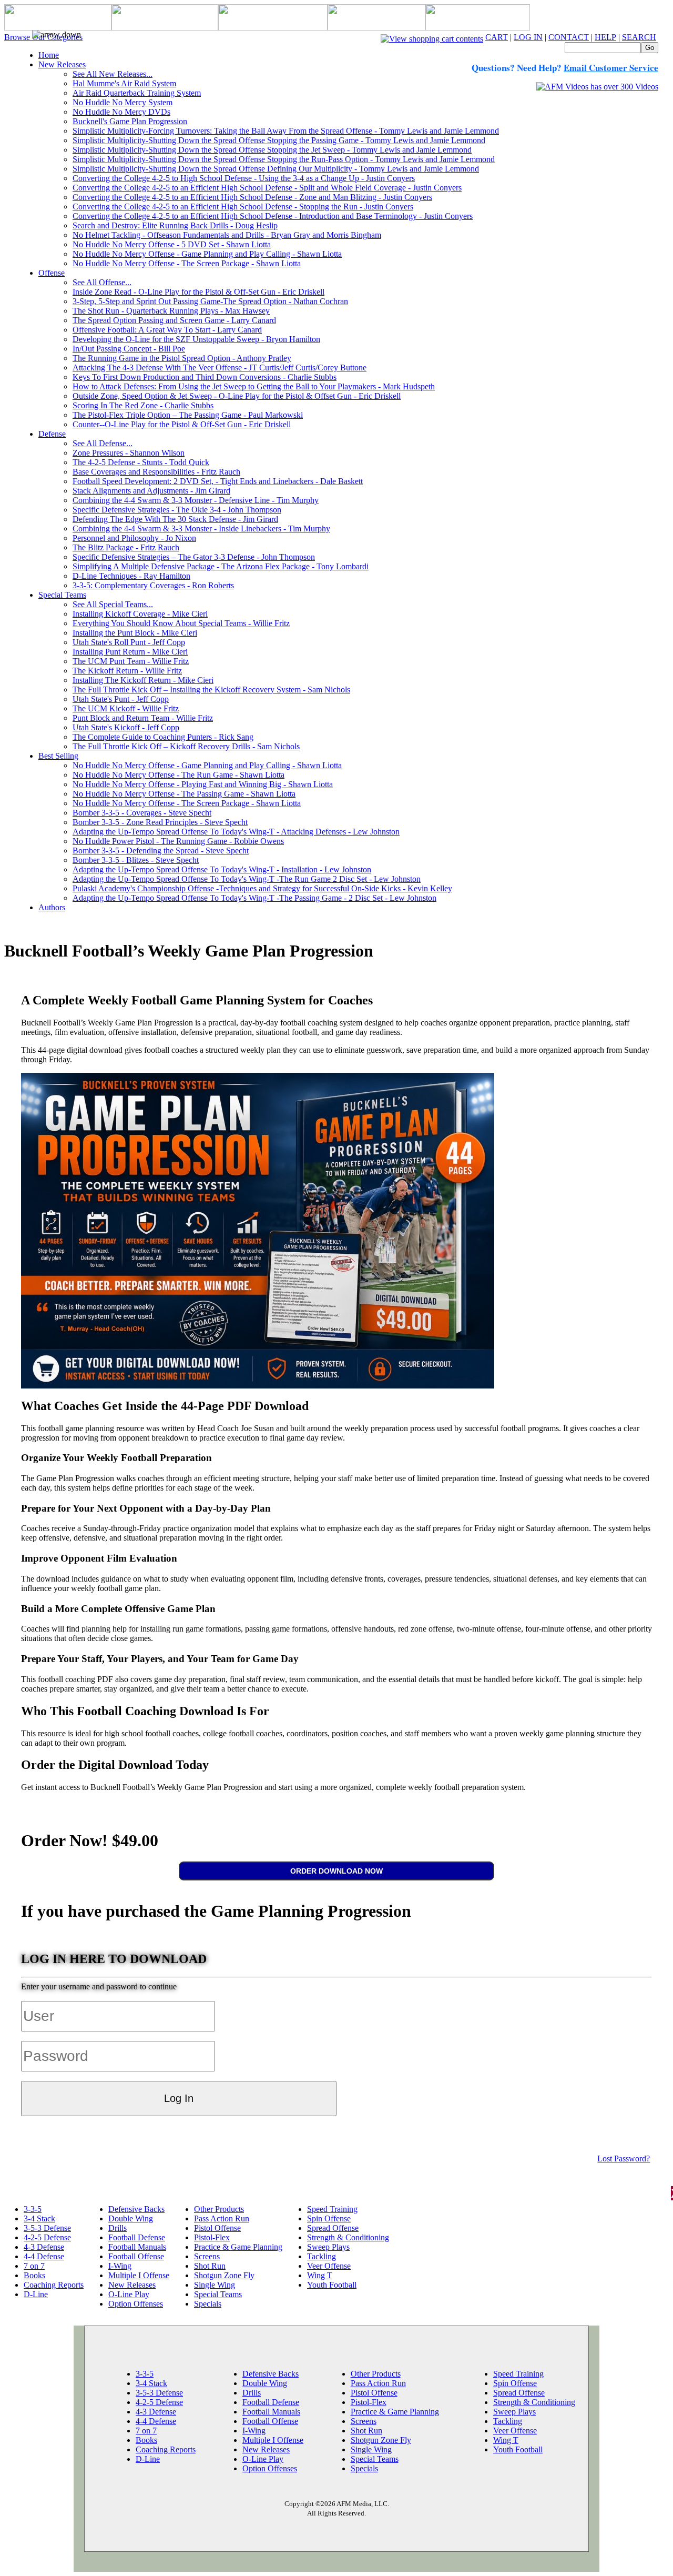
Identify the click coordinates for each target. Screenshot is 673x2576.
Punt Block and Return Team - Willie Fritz (143, 718)
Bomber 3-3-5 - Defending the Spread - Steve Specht (161, 851)
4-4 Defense (44, 2256)
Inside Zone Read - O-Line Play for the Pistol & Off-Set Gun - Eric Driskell (198, 292)
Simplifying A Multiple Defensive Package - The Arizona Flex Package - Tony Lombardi (221, 566)
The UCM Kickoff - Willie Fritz (126, 708)
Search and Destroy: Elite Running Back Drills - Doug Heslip (175, 225)
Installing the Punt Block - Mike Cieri (135, 633)
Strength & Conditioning (348, 2237)
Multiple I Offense (139, 2275)
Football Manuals (137, 2247)
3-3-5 (33, 2209)
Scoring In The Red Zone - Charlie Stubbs (143, 405)
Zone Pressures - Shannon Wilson (129, 453)
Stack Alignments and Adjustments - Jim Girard (151, 491)
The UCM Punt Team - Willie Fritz (131, 661)
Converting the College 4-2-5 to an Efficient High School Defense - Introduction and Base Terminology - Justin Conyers (273, 216)
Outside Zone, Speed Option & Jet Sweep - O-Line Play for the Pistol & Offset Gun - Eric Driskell (237, 396)
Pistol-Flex (212, 2237)
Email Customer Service (611, 68)
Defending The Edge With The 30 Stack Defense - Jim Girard (175, 519)
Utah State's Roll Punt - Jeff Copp (129, 642)
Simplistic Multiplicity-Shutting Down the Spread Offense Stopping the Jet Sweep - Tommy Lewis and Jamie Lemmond (272, 150)
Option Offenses (136, 2304)
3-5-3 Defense (47, 2228)
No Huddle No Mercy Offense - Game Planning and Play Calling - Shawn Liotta (207, 254)
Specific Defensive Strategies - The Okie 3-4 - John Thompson (177, 510)
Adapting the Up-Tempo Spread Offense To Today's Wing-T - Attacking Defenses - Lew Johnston (236, 832)
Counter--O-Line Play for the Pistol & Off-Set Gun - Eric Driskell (182, 424)
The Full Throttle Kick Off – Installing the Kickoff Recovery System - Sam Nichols (211, 690)
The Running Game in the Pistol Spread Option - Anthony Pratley (182, 358)
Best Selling (58, 756)
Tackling (322, 2256)
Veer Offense (329, 2266)
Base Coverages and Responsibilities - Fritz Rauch (156, 472)
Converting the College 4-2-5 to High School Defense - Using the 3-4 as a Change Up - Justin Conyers (244, 178)
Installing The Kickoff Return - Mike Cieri (143, 680)
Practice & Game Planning (238, 2247)
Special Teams (62, 595)
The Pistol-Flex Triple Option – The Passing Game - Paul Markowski (188, 415)
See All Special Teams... (113, 604)
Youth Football (332, 2285)
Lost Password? (624, 2159)
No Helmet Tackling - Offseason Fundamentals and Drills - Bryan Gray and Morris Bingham (227, 235)
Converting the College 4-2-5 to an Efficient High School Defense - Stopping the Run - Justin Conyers (243, 207)
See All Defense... (103, 443)
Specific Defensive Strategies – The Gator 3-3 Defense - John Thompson (194, 557)
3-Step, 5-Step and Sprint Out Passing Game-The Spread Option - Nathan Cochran (210, 301)
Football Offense (136, 2256)
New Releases (62, 64)
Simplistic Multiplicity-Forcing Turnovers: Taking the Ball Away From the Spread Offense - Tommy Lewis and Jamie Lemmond (286, 131)
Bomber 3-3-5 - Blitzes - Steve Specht (136, 860)
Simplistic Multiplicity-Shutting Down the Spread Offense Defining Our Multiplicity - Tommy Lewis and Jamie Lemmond (276, 169)
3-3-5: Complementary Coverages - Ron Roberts (153, 585)
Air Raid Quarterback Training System (137, 93)
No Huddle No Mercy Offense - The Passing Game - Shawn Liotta (184, 794)
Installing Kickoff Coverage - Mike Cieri (140, 614)
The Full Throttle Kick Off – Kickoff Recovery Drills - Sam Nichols (186, 746)
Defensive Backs (136, 2209)
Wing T (320, 2275)
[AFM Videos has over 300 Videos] (597, 87)
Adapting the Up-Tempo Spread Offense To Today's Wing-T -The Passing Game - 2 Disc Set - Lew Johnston (254, 898)
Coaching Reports (54, 2285)
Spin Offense (329, 2218)
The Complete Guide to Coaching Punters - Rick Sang (163, 737)
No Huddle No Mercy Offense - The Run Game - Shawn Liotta (179, 775)
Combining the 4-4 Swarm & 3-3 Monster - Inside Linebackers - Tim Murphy (201, 529)
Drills (118, 2228)
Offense (52, 273)
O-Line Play (129, 2294)
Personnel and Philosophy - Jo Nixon (134, 538)
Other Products (219, 2209)
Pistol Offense (217, 2228)
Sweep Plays (328, 2247)
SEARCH (639, 37)
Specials (208, 2304)
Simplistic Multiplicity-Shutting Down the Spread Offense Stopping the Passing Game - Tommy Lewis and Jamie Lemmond (279, 140)
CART (497, 37)
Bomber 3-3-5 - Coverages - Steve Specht (142, 813)
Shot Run (210, 2266)
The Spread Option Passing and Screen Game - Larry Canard (174, 320)
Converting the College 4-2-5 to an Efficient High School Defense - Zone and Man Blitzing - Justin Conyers (252, 197)
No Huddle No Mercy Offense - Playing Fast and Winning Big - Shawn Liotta (203, 784)
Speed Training (332, 2209)
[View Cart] (432, 37)
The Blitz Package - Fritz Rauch (126, 547)
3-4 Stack (39, 2218)
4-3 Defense (44, 2247)
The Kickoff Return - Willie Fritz (127, 671)
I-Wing (120, 2266)
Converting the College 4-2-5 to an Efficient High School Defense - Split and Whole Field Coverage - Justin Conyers (267, 188)
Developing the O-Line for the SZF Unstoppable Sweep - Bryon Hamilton (196, 339)
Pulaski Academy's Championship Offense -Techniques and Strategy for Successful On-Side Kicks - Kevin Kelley (262, 888)
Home (49, 55)
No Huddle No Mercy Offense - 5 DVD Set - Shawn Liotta (172, 244)
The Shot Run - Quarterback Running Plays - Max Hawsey (171, 311)
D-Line (36, 2294)
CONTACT (569, 37)
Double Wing (131, 2218)
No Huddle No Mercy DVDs (121, 112)
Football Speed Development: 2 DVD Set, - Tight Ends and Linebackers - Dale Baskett (218, 481)
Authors (52, 907)
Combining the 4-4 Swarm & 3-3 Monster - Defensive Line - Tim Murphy (196, 500)
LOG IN (528, 37)
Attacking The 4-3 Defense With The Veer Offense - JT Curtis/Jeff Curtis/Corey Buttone (220, 368)
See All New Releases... (113, 74)
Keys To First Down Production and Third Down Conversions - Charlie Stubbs (205, 377)
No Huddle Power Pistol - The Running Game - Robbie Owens (178, 841)
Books (34, 2275)
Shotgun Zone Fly (224, 2275)
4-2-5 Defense (47, 2237)
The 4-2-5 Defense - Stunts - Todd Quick (141, 462)
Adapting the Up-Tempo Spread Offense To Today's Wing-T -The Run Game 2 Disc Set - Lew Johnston (247, 879)
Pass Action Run (222, 2218)
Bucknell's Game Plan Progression (130, 121)
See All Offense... (102, 282)
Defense (52, 434)
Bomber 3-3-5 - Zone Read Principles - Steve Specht (160, 822)
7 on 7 (34, 2266)
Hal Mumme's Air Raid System (124, 83)
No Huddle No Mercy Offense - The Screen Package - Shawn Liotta (187, 263)
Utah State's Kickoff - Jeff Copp (126, 727)
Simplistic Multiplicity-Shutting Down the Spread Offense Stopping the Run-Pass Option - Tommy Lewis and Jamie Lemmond (284, 159)
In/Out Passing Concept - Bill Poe (129, 349)
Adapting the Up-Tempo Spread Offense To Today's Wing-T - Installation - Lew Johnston (222, 869)
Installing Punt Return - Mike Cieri (130, 652)
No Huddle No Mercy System (123, 102)
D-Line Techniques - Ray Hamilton (131, 576)
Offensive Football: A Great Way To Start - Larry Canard (167, 330)
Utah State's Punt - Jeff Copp (121, 699)
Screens (207, 2256)
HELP (605, 37)
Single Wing (215, 2285)
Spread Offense (333, 2228)
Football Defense (137, 2237)
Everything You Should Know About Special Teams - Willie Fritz (181, 623)
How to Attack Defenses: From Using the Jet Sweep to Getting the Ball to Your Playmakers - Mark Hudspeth (254, 386)
